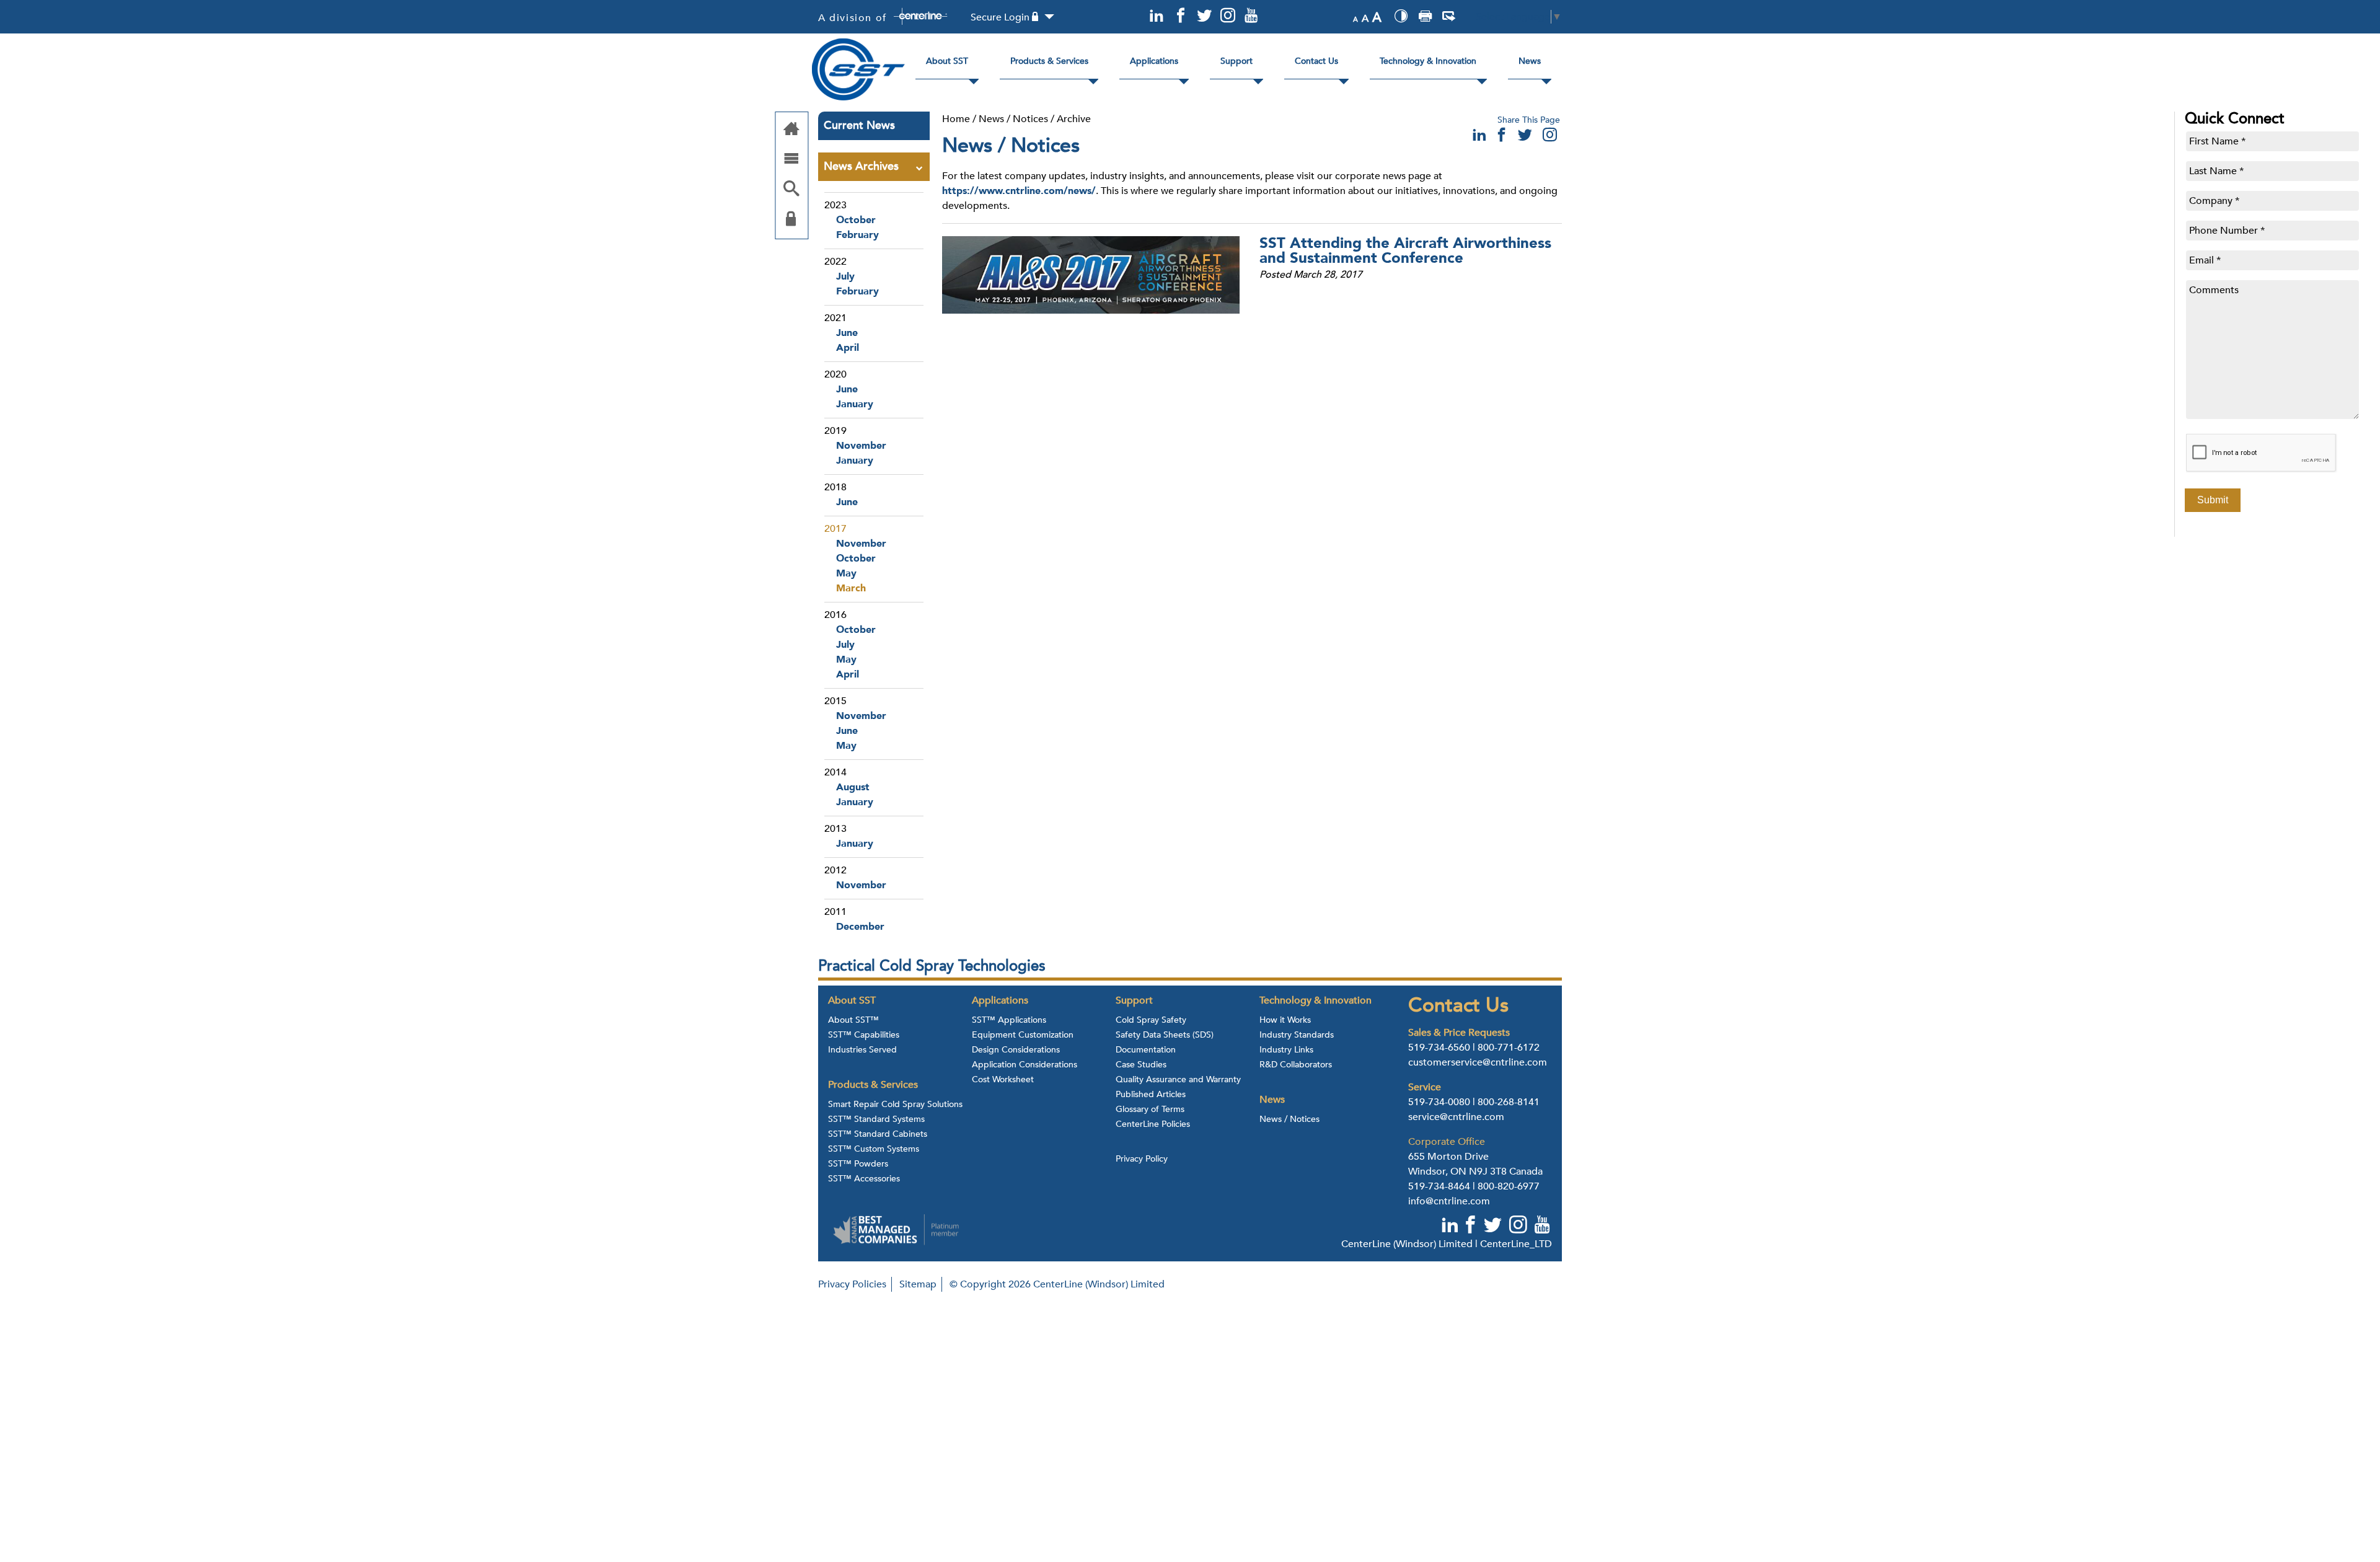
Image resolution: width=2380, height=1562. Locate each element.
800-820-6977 (1509, 1186)
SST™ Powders (858, 1164)
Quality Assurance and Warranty (1178, 1080)
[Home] (791, 130)
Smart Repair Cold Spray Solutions (895, 1105)
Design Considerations (1016, 1050)
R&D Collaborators (1296, 1065)
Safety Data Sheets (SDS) (1165, 1035)
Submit (2213, 500)
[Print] (1425, 18)
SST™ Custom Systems (874, 1149)
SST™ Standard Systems (876, 1119)
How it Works (1285, 1020)
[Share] (1449, 18)
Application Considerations (1025, 1065)
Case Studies (1141, 1065)
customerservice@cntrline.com (1478, 1062)
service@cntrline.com (1456, 1117)
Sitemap (918, 1284)
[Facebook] (1180, 16)
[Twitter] (1204, 16)
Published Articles (1151, 1095)
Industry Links (1286, 1050)
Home (956, 119)
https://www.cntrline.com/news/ (1019, 191)
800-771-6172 (1509, 1048)
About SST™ (853, 1020)
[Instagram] (1228, 16)
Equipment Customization (1023, 1035)
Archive (1074, 119)
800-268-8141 (1509, 1102)
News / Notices (1013, 119)
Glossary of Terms (1150, 1110)
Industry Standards (1297, 1035)
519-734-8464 (1439, 1186)
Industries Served (862, 1050)
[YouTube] (1251, 16)
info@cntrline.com (1449, 1201)
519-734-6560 (1439, 1048)
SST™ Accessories (864, 1179)
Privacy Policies (852, 1284)
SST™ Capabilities (864, 1035)
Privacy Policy (1142, 1159)
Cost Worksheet (1003, 1080)
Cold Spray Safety (1151, 1020)
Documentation (1146, 1050)
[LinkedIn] (1157, 16)
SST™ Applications (1009, 1020)
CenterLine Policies (1153, 1124)
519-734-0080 (1439, 1102)
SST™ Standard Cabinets (878, 1134)
